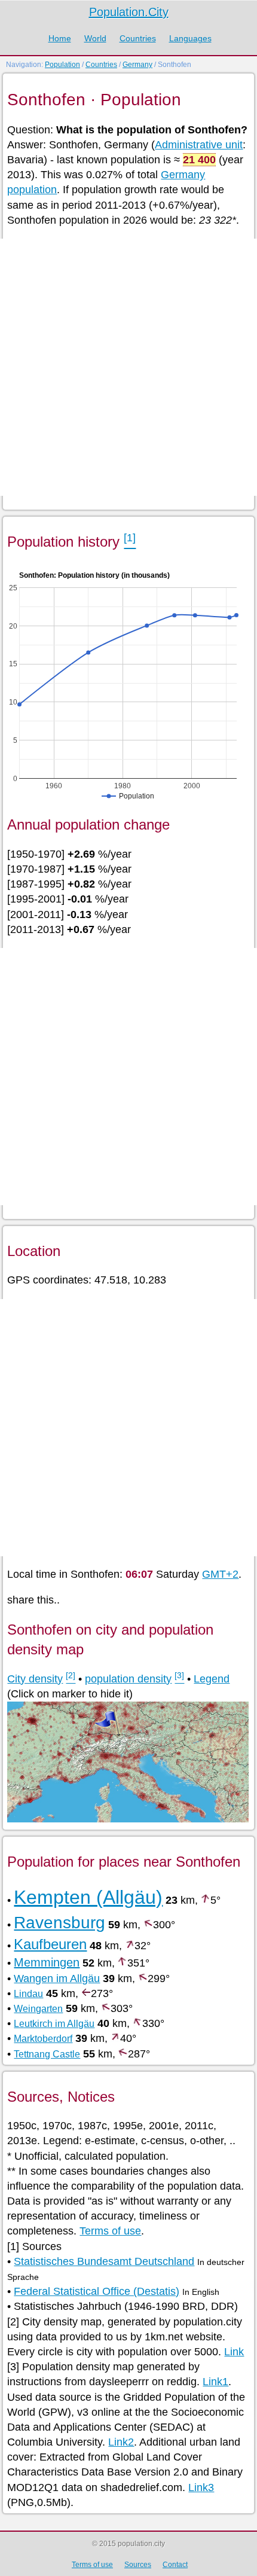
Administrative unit (199, 145)
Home (60, 38)
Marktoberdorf (43, 2039)
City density (35, 1679)
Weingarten (38, 2009)
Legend (212, 1679)
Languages (190, 38)
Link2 (121, 2442)
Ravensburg (59, 1923)
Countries (138, 38)
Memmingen (47, 1962)
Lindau (28, 1994)
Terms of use (110, 2231)
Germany (137, 65)
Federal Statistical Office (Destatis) (97, 2291)
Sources (138, 2565)
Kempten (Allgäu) (88, 1897)
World (95, 38)
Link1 (215, 2382)
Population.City (129, 12)
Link (234, 2352)
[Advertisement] (128, 367)
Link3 (201, 2487)
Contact (175, 2565)
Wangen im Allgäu (57, 1979)
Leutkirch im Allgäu (54, 2024)
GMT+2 (220, 1574)
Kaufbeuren (50, 1944)
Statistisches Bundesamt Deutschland (104, 2261)
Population (62, 65)
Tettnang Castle (47, 2054)
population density (128, 1679)
